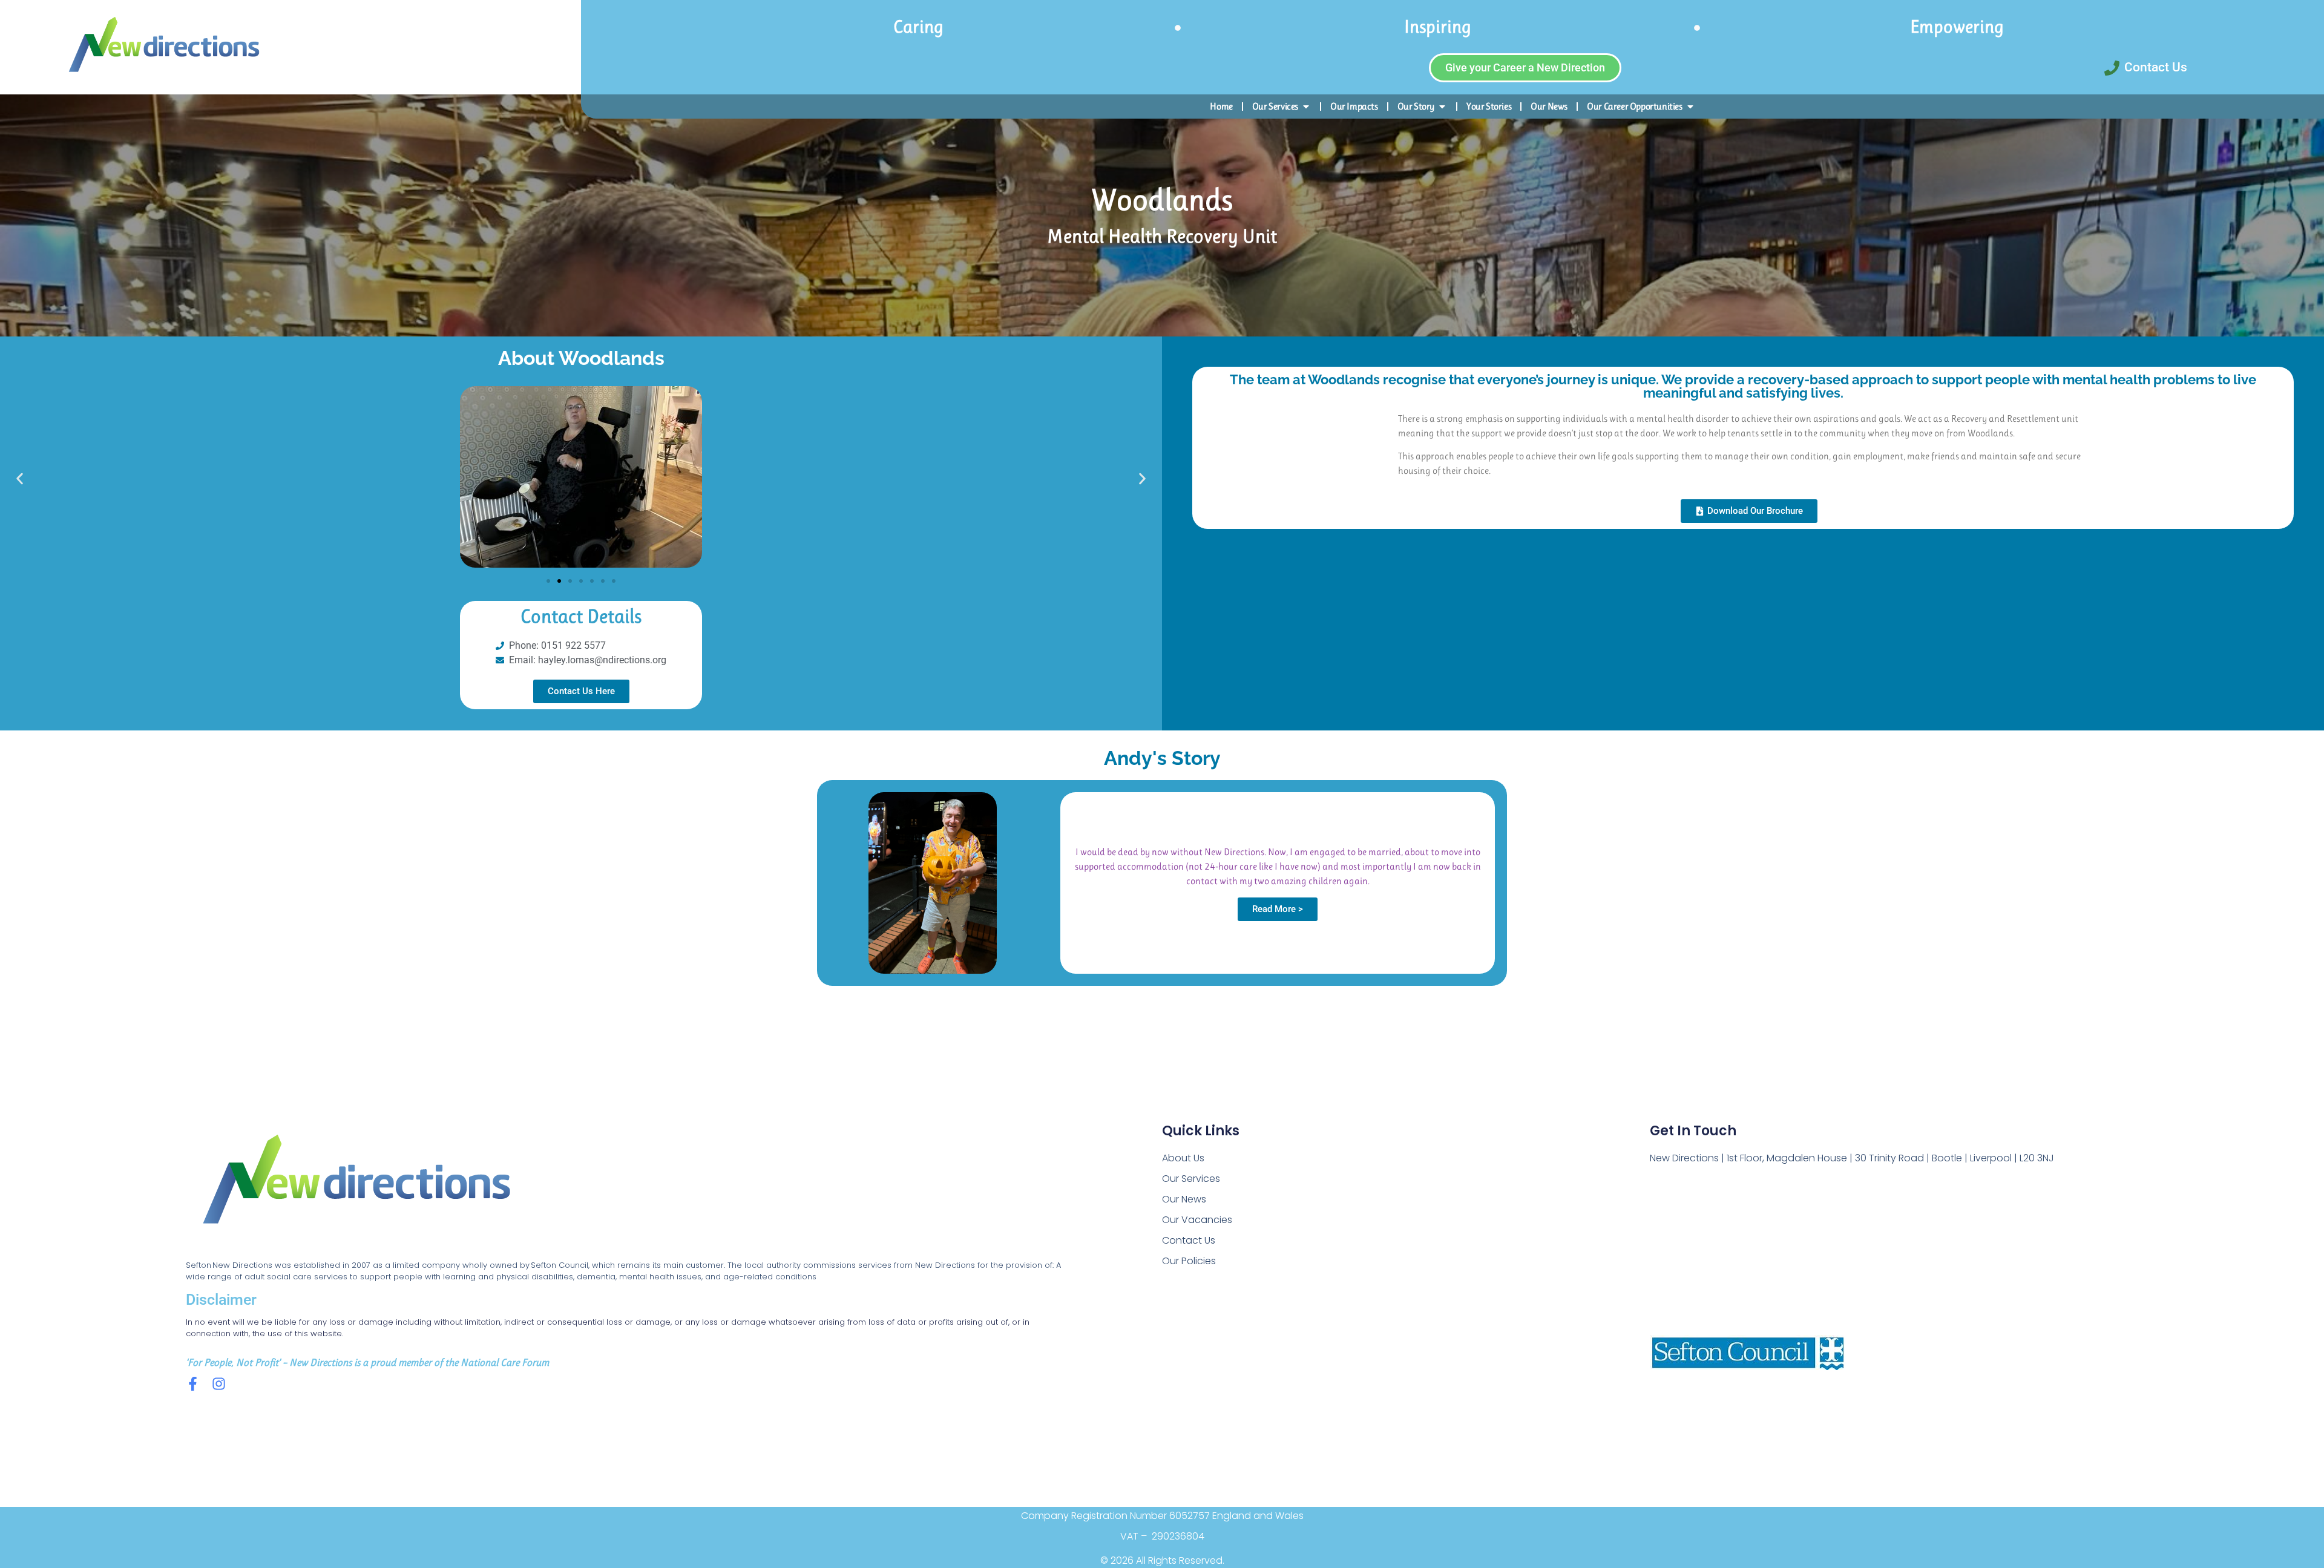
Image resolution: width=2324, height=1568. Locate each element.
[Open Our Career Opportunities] (1690, 107)
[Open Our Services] (1306, 107)
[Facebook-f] (193, 1384)
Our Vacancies (1197, 1220)
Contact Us (1189, 1240)
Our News (1184, 1199)
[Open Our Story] (1442, 107)
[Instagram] (219, 1384)
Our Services (1191, 1179)
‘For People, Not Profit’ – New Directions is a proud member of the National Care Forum (367, 1362)
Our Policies (1189, 1261)
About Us (1183, 1158)
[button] (20, 478)
